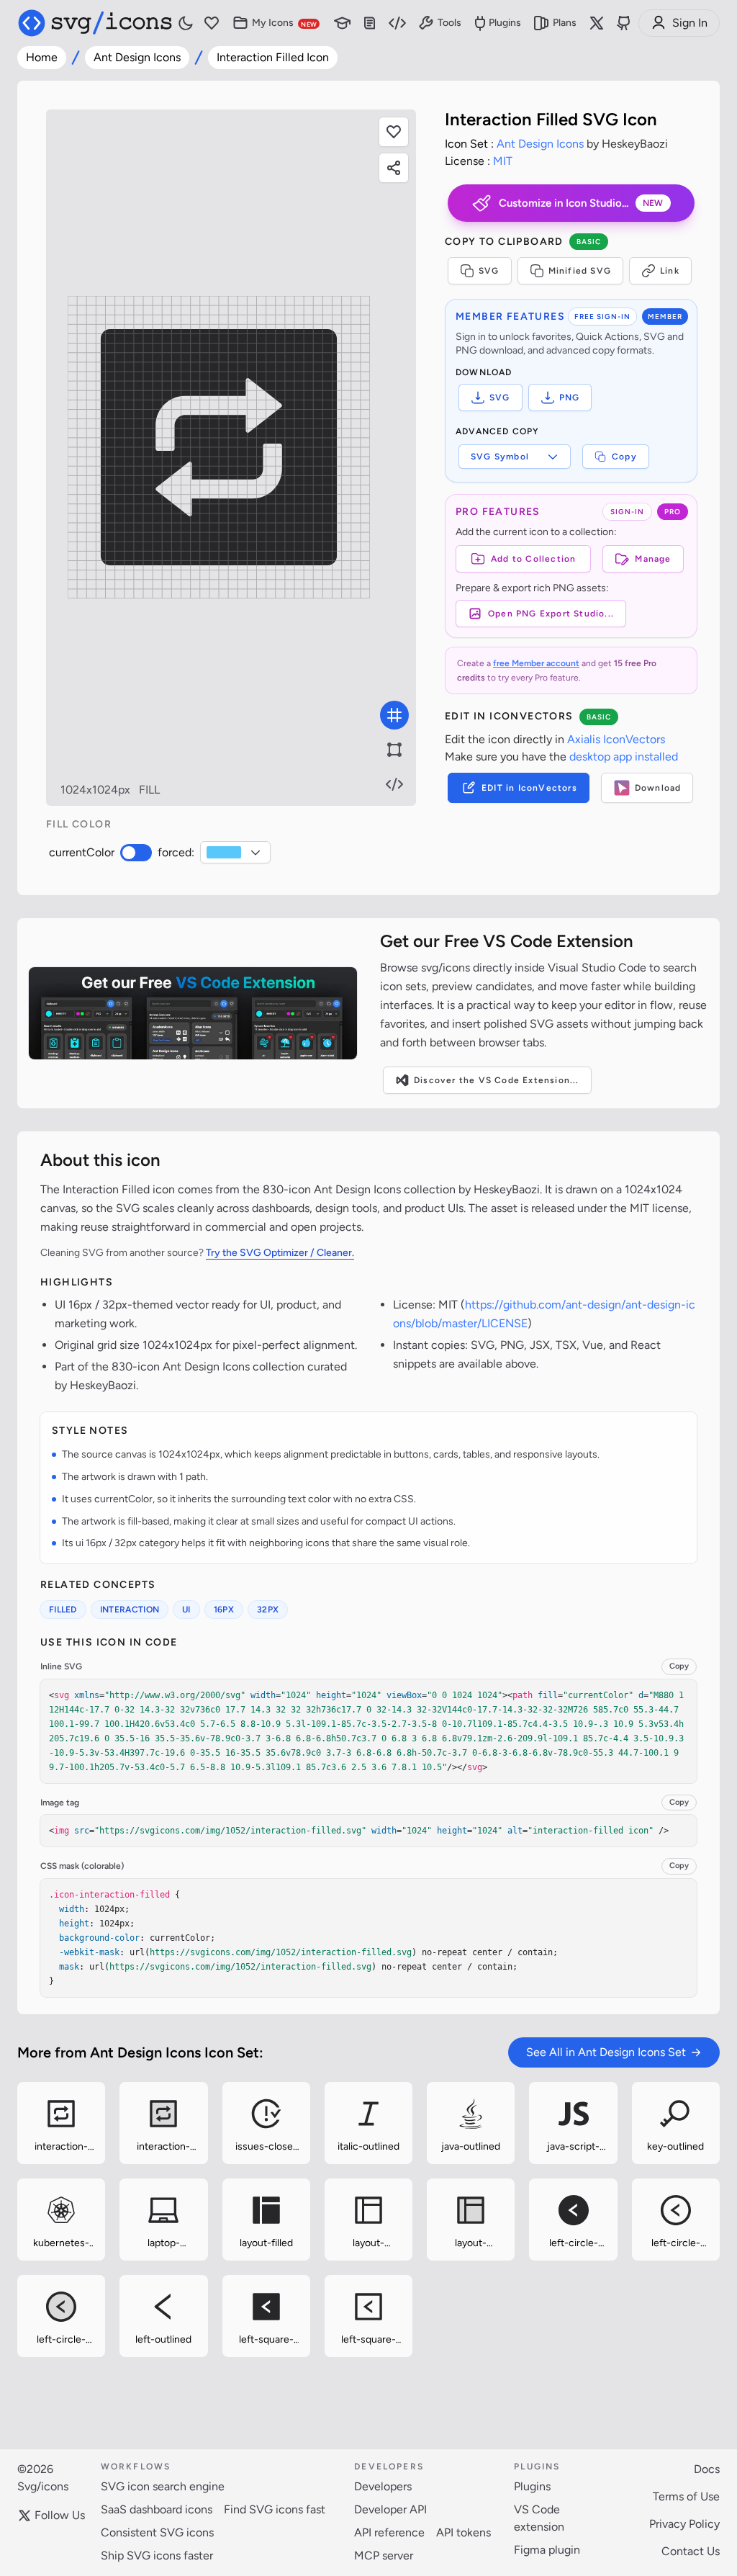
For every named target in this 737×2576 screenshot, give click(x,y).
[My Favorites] (212, 23)
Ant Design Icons (137, 57)
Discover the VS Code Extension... (497, 1080)
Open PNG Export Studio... (551, 614)
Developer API (390, 2509)
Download (658, 788)
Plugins (505, 23)
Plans (565, 23)
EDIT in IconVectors (529, 788)
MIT (503, 161)
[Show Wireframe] (394, 750)
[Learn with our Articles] (343, 23)
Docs (707, 2469)
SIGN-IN (627, 512)
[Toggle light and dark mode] (186, 23)
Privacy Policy (684, 2524)
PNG (570, 398)
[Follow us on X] (597, 23)
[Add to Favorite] (394, 132)
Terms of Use (686, 2496)
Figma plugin (547, 2550)
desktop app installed (624, 757)
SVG (489, 271)
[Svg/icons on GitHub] (624, 23)
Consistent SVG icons (157, 2532)
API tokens (464, 2532)
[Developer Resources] (397, 23)
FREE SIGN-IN (602, 317)
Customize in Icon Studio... (581, 203)
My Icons (284, 23)
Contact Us (691, 2551)
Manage (653, 559)
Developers (383, 2486)
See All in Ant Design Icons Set (606, 2052)
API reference (389, 2532)
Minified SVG (580, 271)
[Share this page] (394, 168)
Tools (449, 23)
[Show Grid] (394, 715)
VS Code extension (539, 2518)
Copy (624, 457)
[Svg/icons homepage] (95, 23)
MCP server (384, 2555)
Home (42, 57)
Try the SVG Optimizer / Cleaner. (280, 1253)
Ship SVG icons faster (157, 2555)
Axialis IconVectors (616, 739)
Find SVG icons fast (275, 2509)
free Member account (536, 663)
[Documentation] (370, 23)
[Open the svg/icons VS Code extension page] (193, 1013)
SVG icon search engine (163, 2486)
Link (670, 271)
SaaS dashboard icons (157, 2509)
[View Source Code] (394, 784)
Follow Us (60, 2515)
